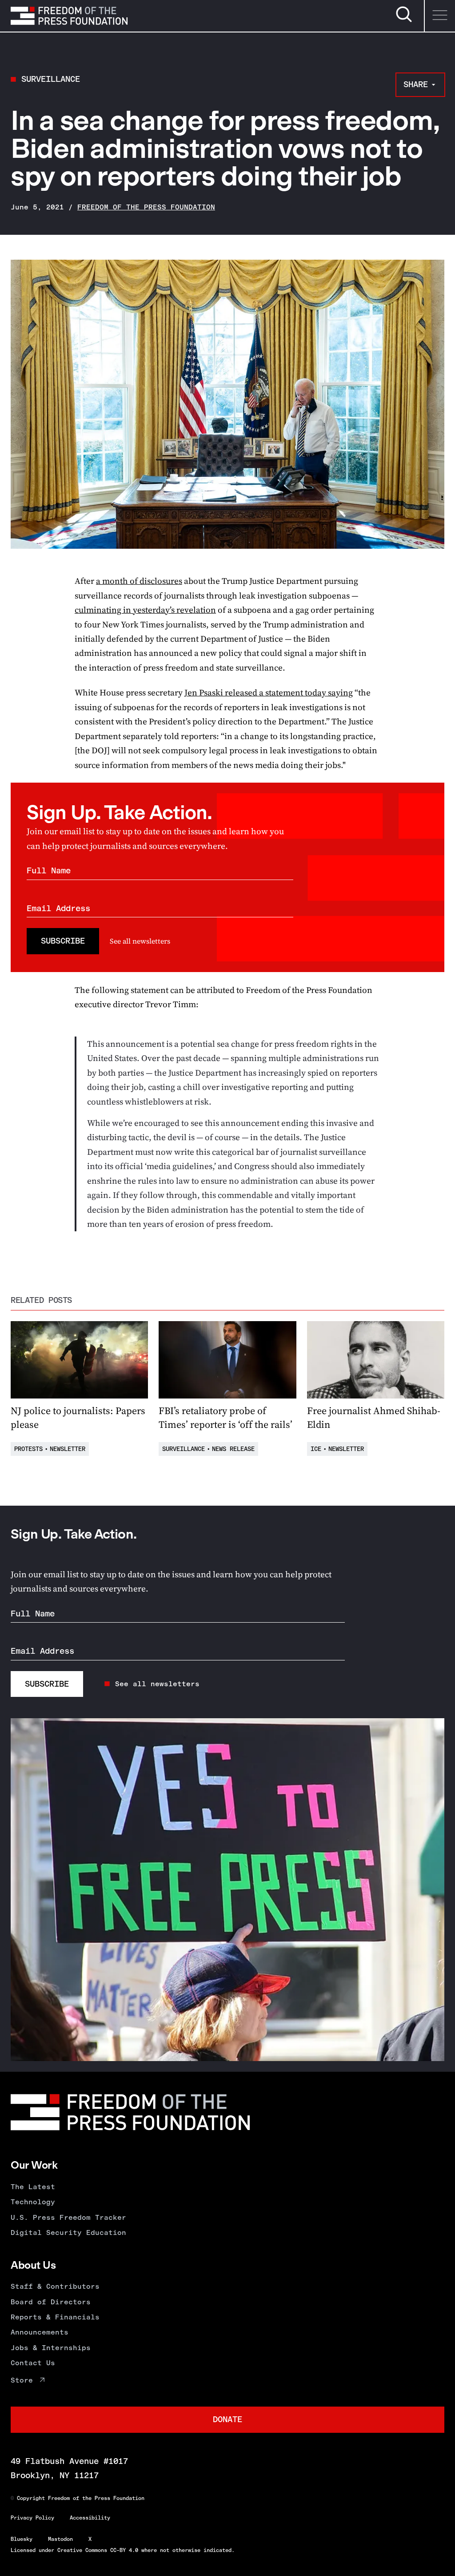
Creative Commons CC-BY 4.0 (98, 2550)
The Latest (33, 2187)
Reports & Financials (55, 2317)
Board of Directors (51, 2302)
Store (22, 2380)
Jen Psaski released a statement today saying (269, 692)
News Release (233, 1449)
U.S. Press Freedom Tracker (68, 2217)
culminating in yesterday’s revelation (145, 610)
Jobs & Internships (51, 2348)
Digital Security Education (68, 2232)
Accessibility (90, 2518)
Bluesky (22, 2539)
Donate (227, 2419)
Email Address (58, 908)
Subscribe (63, 941)
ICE (316, 1449)
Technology (33, 2202)
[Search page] (404, 21)
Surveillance (51, 79)
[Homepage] (69, 16)
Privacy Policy (32, 2518)
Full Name (49, 870)
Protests (28, 1449)
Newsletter (68, 1449)
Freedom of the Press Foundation (146, 207)
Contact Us (33, 2363)
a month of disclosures (139, 581)
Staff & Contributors (55, 2286)
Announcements (40, 2332)
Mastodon (60, 2539)
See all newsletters (140, 941)
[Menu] (439, 16)
